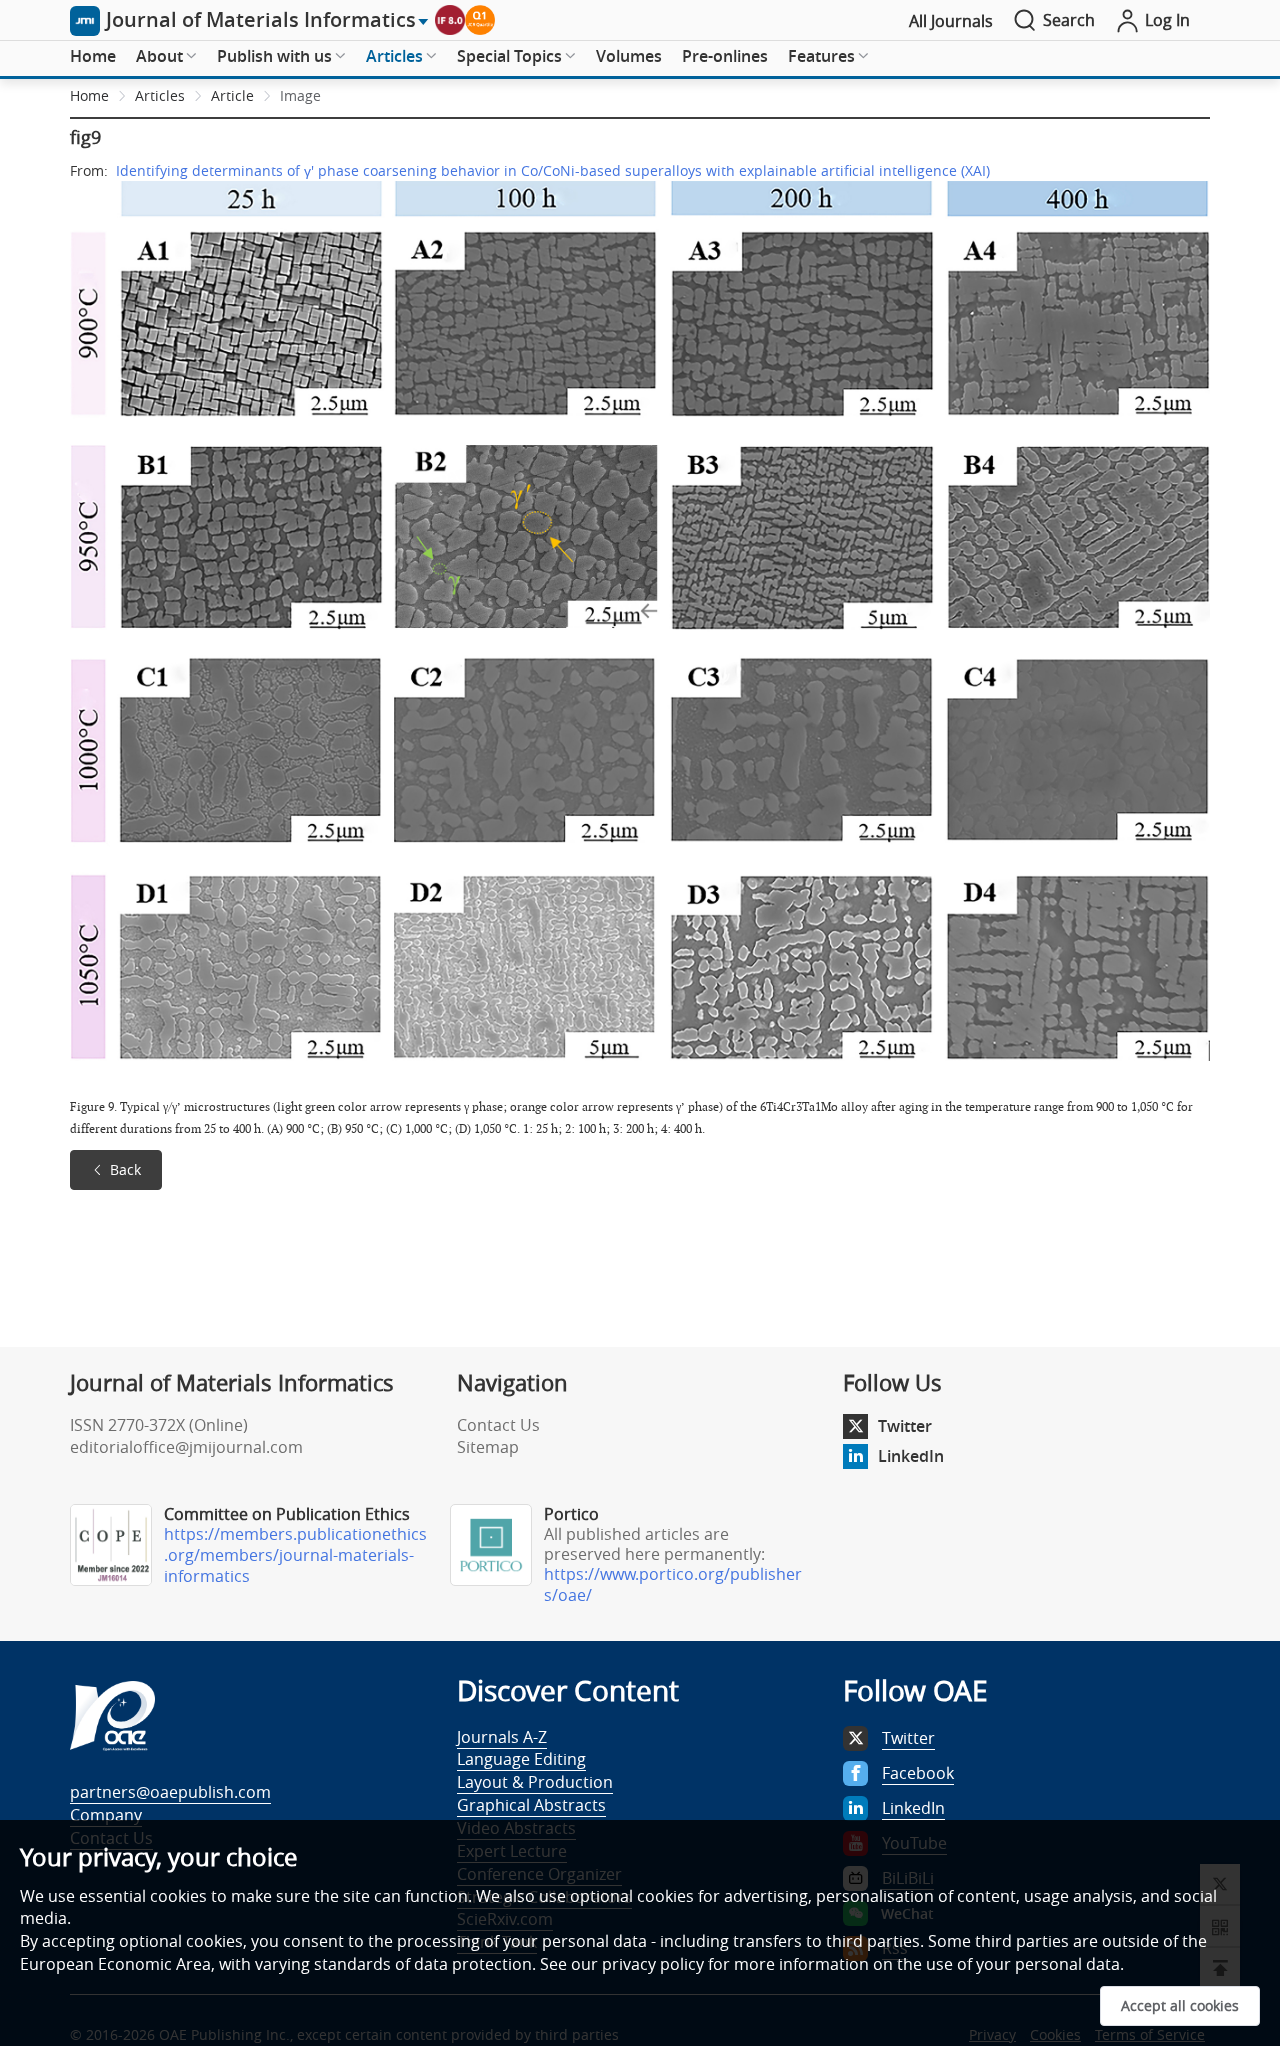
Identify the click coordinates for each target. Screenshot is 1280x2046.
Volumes (629, 56)
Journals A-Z (502, 1737)
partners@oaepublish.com (170, 1792)
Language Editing (521, 1759)
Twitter (905, 1426)
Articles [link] (160, 95)
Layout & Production (535, 1782)
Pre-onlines (725, 56)
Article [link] (232, 95)
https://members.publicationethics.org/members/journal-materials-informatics (295, 1555)
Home (93, 56)
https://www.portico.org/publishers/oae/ (673, 1584)
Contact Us (498, 1425)
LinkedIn (911, 1456)
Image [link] (300, 95)
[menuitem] (93, 57)
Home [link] (89, 95)
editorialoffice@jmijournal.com (186, 1447)
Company (106, 1815)
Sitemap (488, 1447)
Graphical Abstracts (531, 1805)
